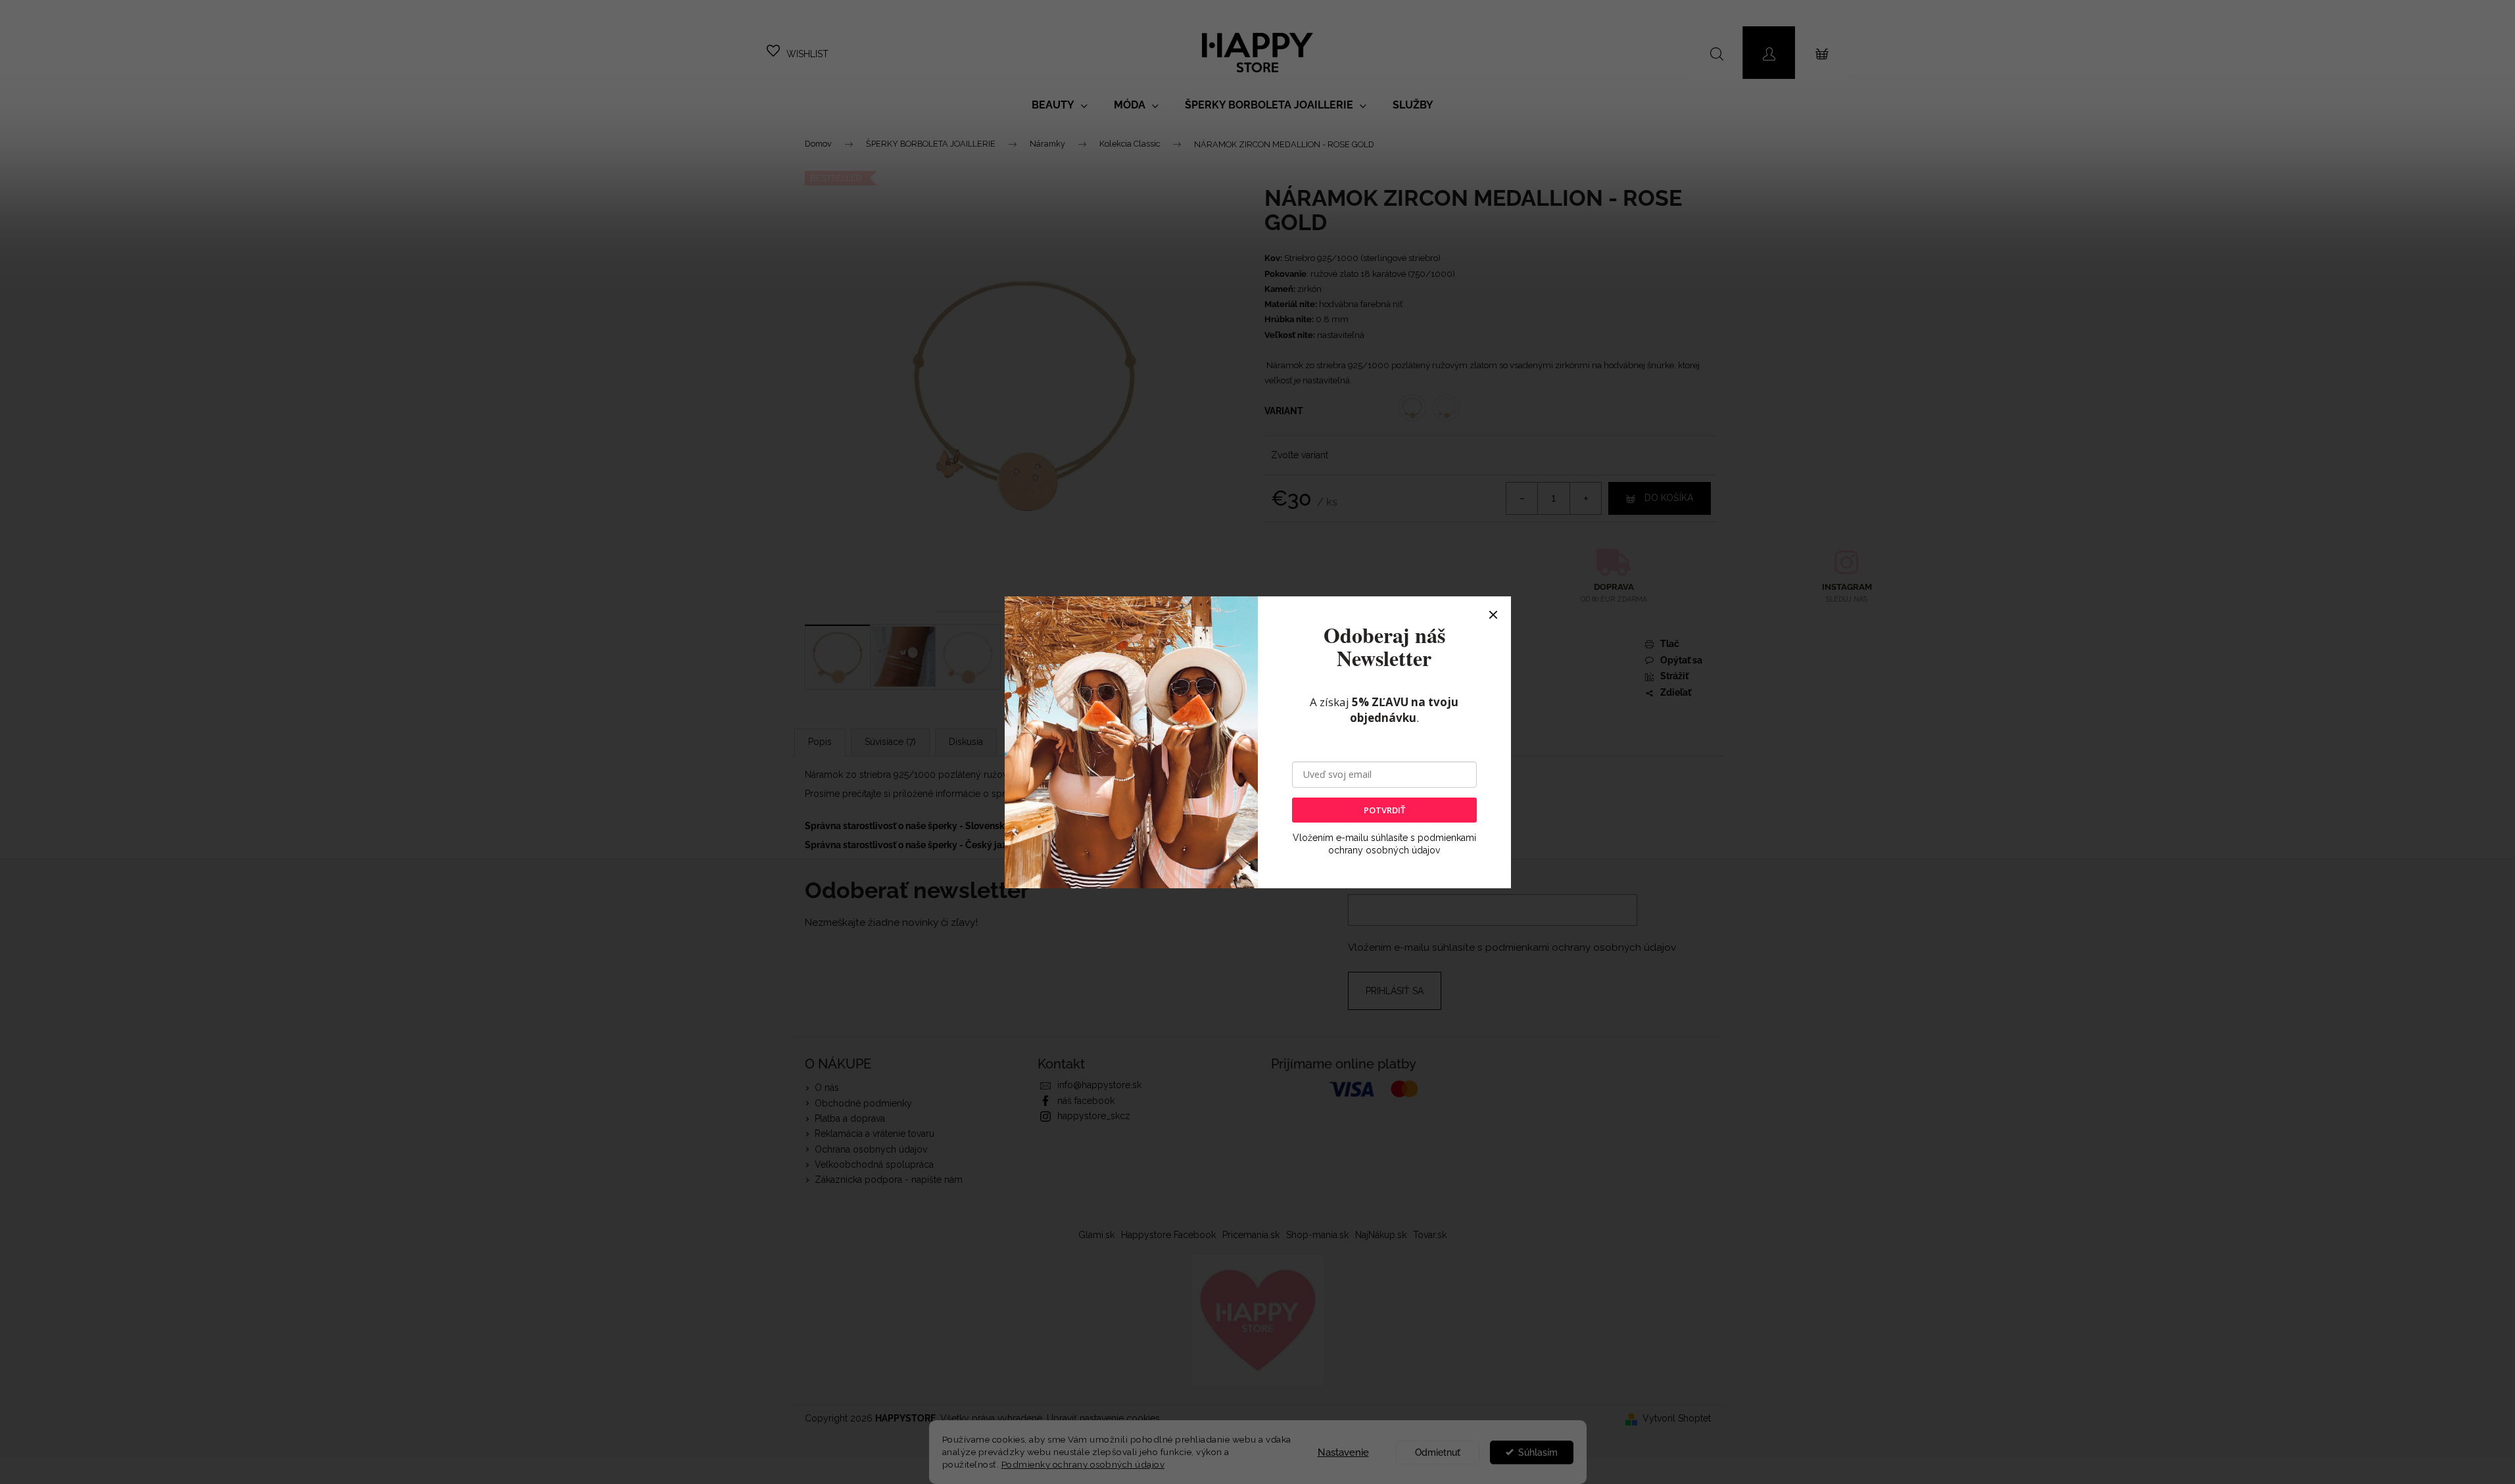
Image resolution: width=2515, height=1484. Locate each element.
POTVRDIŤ (1384, 810)
